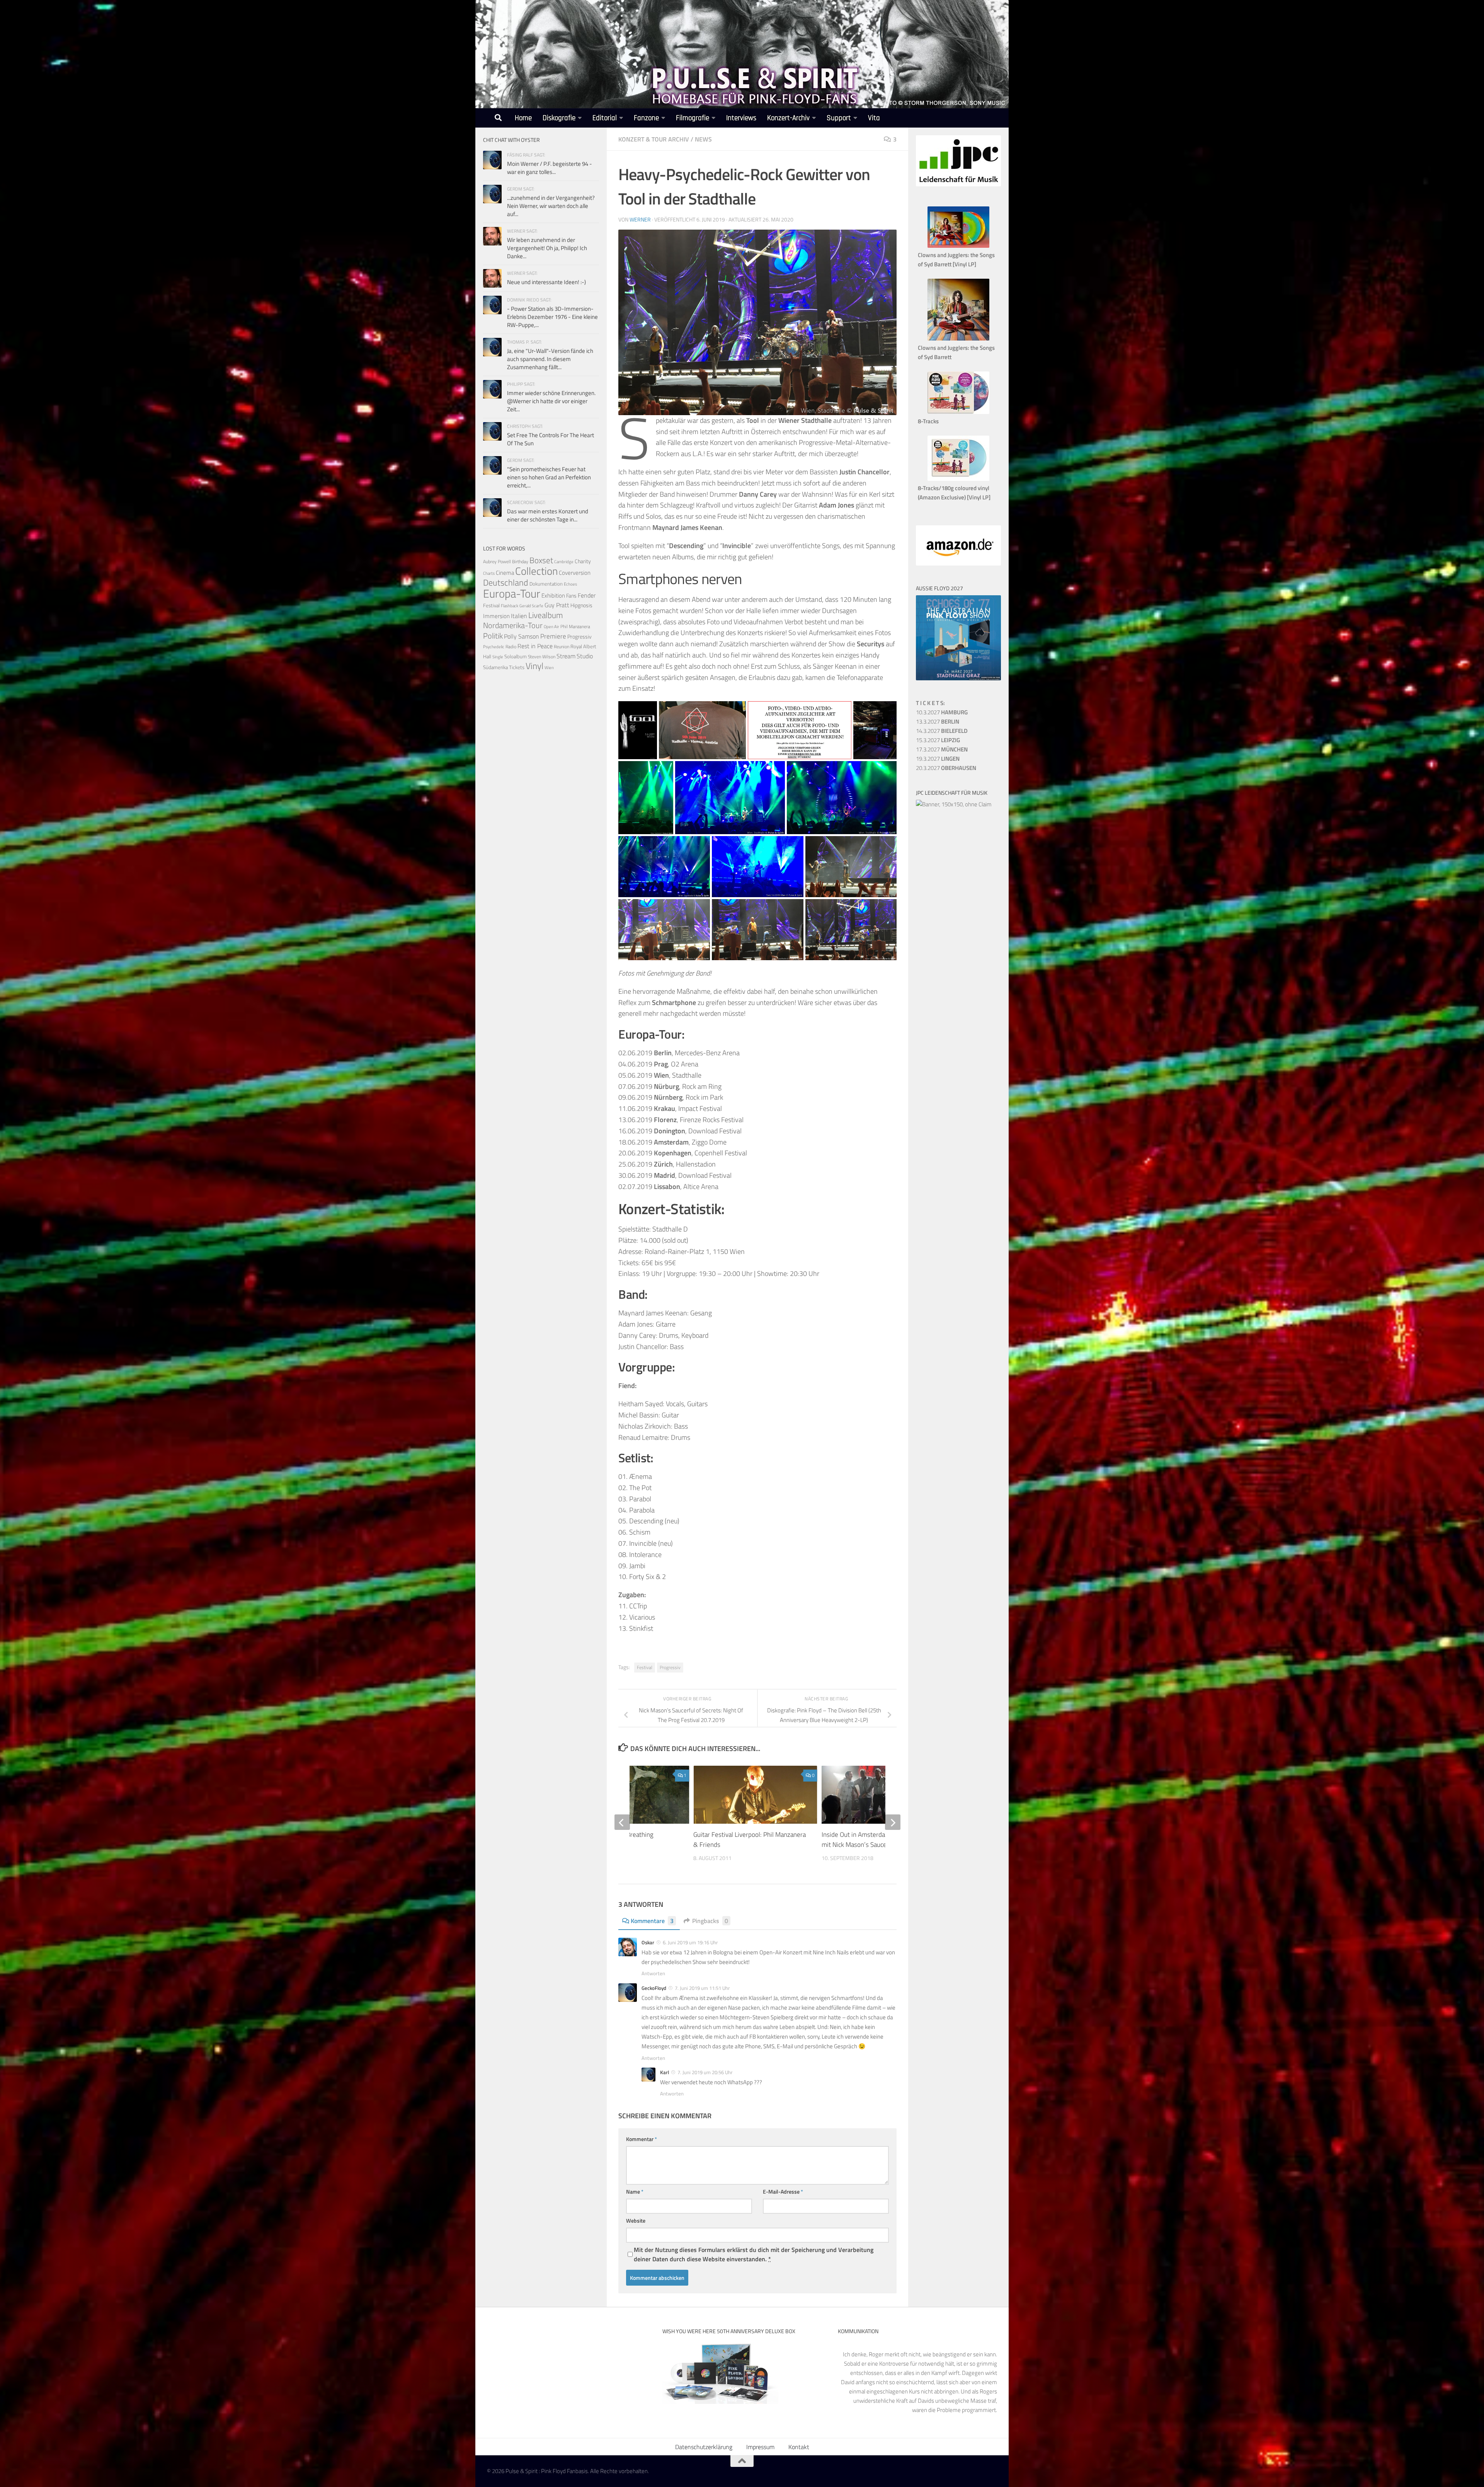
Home (523, 118)
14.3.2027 (942, 731)
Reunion (562, 646)
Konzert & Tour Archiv (654, 139)
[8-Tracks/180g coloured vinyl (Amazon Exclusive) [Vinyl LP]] (958, 479)
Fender (587, 595)
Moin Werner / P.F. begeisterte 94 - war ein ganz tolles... (550, 168)
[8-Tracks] (958, 412)
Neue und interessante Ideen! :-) (546, 282)
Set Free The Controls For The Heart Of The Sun (551, 439)
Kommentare (652, 1921)
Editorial (605, 118)
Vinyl (534, 666)
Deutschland (506, 582)
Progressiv (670, 1667)
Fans (571, 595)
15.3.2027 (938, 740)
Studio (585, 656)
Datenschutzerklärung (704, 2447)
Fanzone (646, 118)
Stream (566, 656)
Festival (645, 1667)
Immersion (496, 616)
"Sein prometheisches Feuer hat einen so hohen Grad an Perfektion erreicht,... (549, 477)
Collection (536, 571)
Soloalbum (516, 656)
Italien (519, 616)
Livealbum (546, 615)
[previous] (622, 1822)
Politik (493, 636)
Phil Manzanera (575, 627)
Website (636, 2220)
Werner (640, 219)
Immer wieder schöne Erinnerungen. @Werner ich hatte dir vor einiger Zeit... (551, 401)
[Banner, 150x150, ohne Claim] (954, 804)
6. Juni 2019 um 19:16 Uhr (690, 1942)
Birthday (520, 561)
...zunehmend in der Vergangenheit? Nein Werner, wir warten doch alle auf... (551, 206)
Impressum (760, 2447)
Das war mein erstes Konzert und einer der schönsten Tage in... (548, 515)
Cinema (505, 573)
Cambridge (564, 562)
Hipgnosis (581, 605)
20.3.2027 (946, 768)
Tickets (517, 667)
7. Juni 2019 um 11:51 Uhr (702, 1988)
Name (635, 2191)
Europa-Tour (512, 593)
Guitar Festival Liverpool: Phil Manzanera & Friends (750, 1840)
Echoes (570, 584)
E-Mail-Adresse (783, 2191)
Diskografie (559, 118)
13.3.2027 (938, 721)
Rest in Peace (535, 646)
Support (839, 118)
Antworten (653, 1973)
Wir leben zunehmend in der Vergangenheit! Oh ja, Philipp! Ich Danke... (547, 248)
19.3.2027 (938, 759)
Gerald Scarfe (531, 606)
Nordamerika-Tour (513, 625)
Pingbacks (710, 1921)
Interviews (741, 118)
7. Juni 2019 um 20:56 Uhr (705, 2072)
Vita (874, 118)
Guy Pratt (557, 605)
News (703, 139)
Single (498, 657)
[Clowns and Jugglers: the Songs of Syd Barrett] (958, 338)
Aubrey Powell (497, 561)
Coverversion (575, 573)
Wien (549, 668)
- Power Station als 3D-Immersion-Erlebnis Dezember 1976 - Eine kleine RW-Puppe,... (552, 317)
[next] (893, 1822)
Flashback (510, 606)
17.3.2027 (942, 749)
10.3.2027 (942, 712)
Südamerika (495, 667)
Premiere (553, 636)
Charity (583, 561)
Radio (511, 646)
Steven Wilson (542, 657)
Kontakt (799, 2447)
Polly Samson (522, 636)
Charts (489, 573)
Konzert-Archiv (788, 118)
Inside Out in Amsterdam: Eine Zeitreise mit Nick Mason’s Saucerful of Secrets (877, 1840)
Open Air (551, 626)
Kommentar (642, 2139)
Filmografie (693, 118)
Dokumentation (546, 584)
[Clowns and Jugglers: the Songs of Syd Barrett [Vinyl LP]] (958, 246)
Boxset (541, 560)
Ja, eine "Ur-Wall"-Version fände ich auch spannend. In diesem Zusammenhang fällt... (550, 359)
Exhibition (553, 595)
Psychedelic (494, 647)
